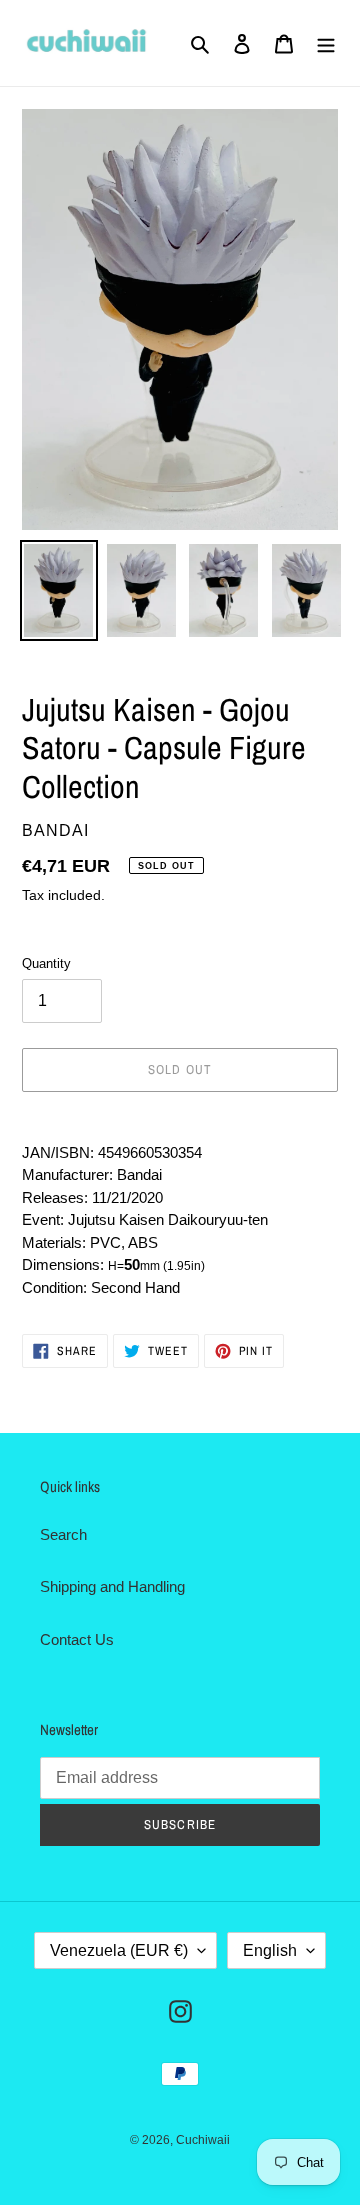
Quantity (46, 963)
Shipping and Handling (112, 1586)
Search (63, 1534)
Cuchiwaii (203, 2140)
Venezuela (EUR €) (119, 1950)
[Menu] (326, 43)
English (270, 1950)
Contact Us (77, 1639)
